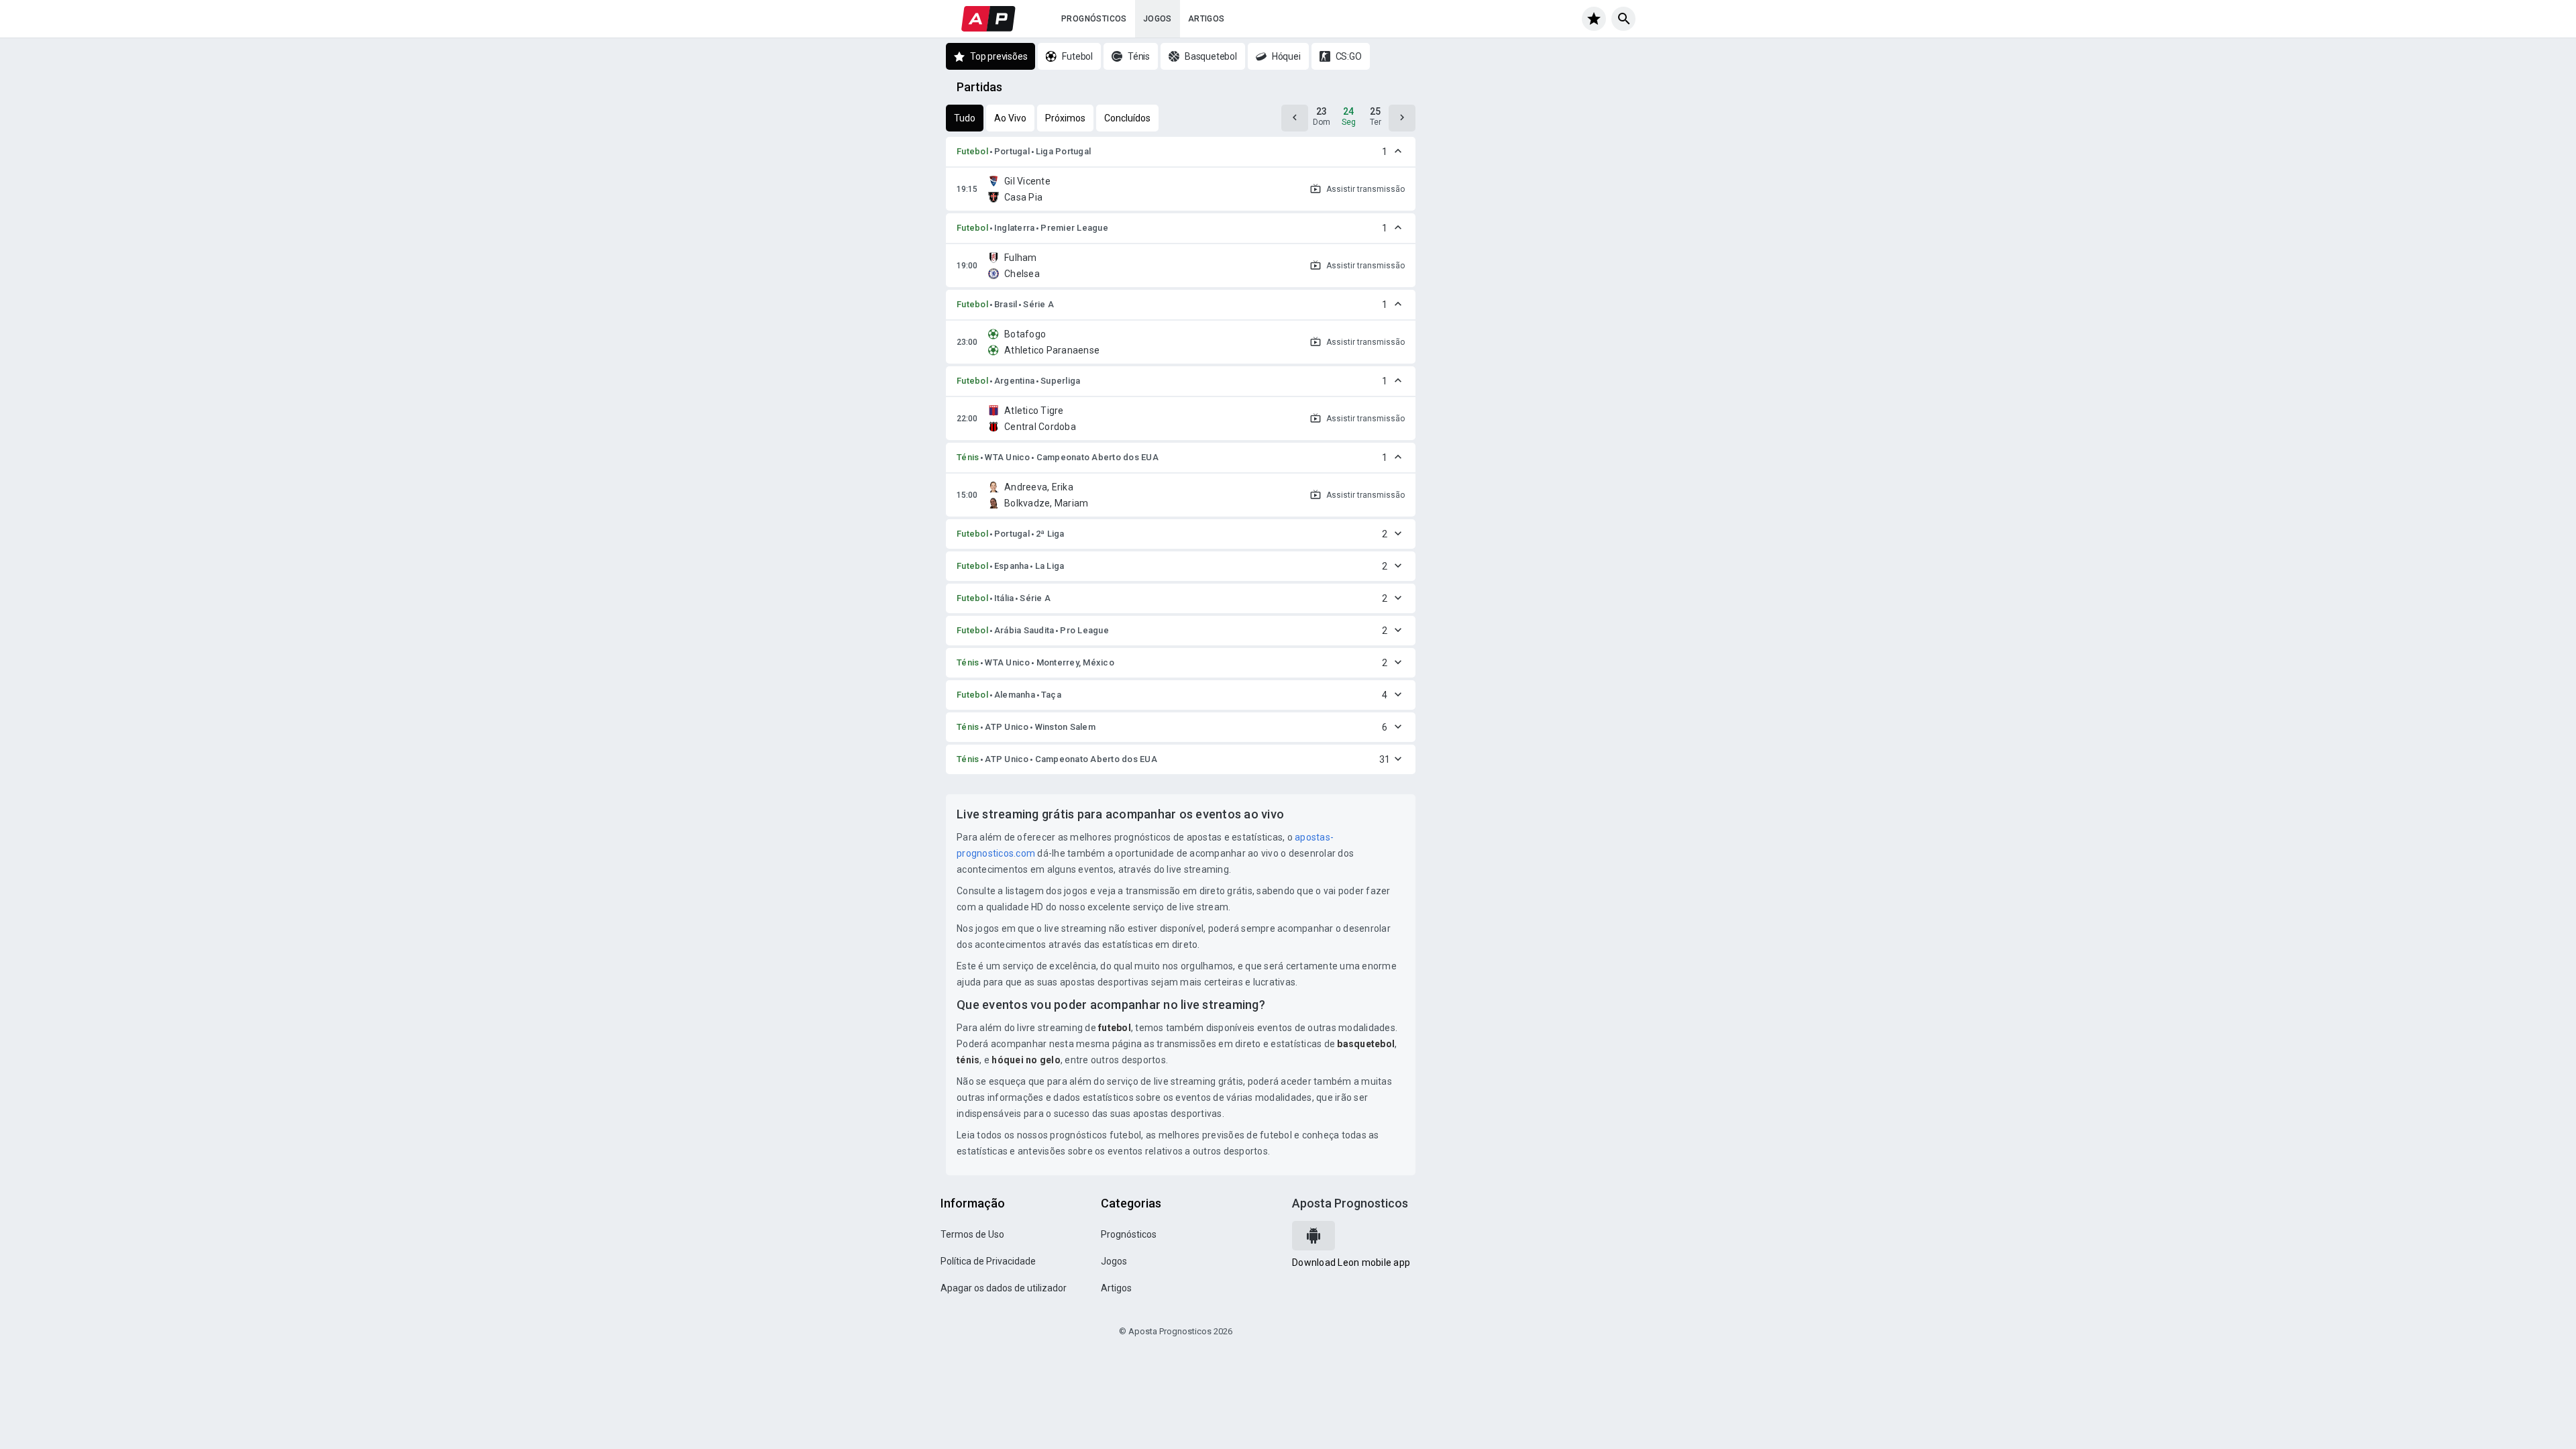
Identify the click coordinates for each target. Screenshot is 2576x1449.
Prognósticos (1094, 19)
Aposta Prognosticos (1350, 1203)
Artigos (1206, 19)
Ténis (968, 457)
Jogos (1158, 19)
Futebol (972, 151)
